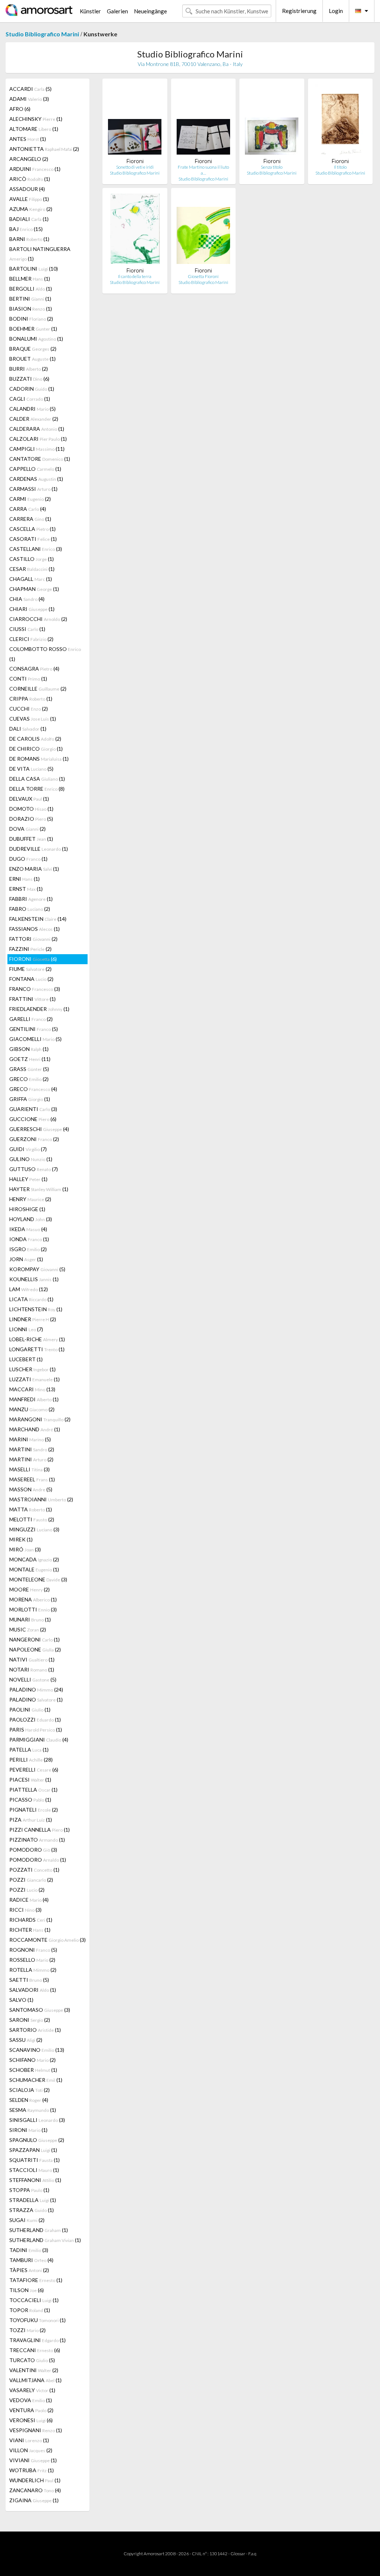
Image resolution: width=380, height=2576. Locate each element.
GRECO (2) (29, 1079)
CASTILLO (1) (32, 559)
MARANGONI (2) (40, 1419)
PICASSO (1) (30, 1800)
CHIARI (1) (32, 609)
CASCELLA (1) (32, 529)
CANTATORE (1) (40, 459)
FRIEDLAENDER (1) (39, 1009)
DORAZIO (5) (31, 819)
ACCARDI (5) (30, 89)
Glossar (238, 2554)
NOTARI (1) (32, 1669)
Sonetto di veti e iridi (135, 167)
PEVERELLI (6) (34, 1770)
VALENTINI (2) (34, 2370)
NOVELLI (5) (33, 1679)
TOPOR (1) (30, 2310)
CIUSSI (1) (27, 629)
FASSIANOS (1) (35, 929)
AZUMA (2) (31, 209)
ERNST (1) (26, 889)
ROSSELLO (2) (32, 1960)
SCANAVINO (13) (37, 2050)
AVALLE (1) (29, 199)
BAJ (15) (26, 229)
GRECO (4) (33, 1089)
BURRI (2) (29, 369)
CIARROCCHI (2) (38, 619)
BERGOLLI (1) (31, 289)
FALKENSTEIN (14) (38, 919)
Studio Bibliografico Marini (42, 34)
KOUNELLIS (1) (34, 1279)
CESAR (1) (32, 569)
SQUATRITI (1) (35, 2160)
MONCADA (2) (34, 1559)
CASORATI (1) (33, 539)
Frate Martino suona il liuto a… (203, 170)
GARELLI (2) (31, 1019)
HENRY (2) (30, 1199)
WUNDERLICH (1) (35, 2480)
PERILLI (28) (31, 1760)
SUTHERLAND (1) (39, 2230)
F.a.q (252, 2554)
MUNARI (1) (30, 1619)
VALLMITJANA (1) (35, 2380)
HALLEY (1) (28, 1179)
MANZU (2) (32, 1409)
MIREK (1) (21, 1539)
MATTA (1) (31, 1509)
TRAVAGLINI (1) (37, 2340)
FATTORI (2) (33, 939)
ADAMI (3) (29, 99)
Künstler (90, 11)
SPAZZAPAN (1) (33, 2150)
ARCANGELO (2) (29, 159)
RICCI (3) (25, 1910)
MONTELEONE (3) (38, 1579)
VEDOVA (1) (31, 2400)
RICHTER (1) (30, 1930)
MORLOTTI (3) (33, 1609)
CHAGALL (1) (31, 579)
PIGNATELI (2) (34, 1810)
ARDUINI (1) (35, 169)
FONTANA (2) (31, 979)
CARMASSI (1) (33, 489)
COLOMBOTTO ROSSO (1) (45, 654)
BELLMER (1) (30, 279)
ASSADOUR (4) (27, 189)
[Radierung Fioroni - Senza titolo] (272, 121)
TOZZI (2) (27, 2330)
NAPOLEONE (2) (35, 1649)
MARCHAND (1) (35, 1429)
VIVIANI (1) (33, 2460)
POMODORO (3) (33, 1850)
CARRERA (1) (30, 519)
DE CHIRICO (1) (36, 749)
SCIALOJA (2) (30, 2090)
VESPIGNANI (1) (36, 2430)
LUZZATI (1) (35, 1379)
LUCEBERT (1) (26, 1359)
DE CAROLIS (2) (35, 739)
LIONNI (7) (26, 1329)
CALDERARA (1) (37, 429)
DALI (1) (28, 729)
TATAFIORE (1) (36, 2280)
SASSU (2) (26, 2040)
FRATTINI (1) (32, 999)
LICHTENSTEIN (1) (36, 1309)
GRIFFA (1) (30, 1099)
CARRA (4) (28, 509)
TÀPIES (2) (29, 2270)
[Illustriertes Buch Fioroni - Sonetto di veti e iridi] (135, 121)
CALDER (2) (34, 419)
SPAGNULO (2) (37, 2140)
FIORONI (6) (33, 959)
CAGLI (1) (30, 399)
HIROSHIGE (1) (27, 1209)
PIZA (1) (31, 1820)
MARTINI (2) (32, 1449)
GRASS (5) (29, 1069)
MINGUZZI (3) (34, 1529)
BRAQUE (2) (33, 349)
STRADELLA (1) (33, 2200)
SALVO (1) (21, 2000)
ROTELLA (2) (33, 1970)
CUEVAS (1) (33, 719)
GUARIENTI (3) (33, 1109)
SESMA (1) (33, 2110)
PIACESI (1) (30, 1780)
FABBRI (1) (31, 899)
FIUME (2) (30, 969)
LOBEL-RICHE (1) (37, 1339)
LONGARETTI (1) (37, 1349)
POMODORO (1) (38, 1860)
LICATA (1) (31, 1299)
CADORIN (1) (32, 389)
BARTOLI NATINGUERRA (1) (40, 254)
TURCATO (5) (32, 2360)
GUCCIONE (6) (33, 1119)
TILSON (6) (27, 2290)
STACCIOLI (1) (34, 2170)
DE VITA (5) (31, 769)
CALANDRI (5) (32, 409)
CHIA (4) (27, 599)
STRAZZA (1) (32, 2210)
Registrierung (299, 11)
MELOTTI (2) (32, 1519)
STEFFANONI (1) (35, 2180)
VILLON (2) (31, 2450)
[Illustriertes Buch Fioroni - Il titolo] (340, 121)
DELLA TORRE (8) (37, 789)
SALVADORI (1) (33, 1990)
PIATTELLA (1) (33, 1790)
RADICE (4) (29, 1900)
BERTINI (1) (30, 299)
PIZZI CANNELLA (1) (40, 1830)
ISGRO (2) (28, 1249)
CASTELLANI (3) (36, 549)
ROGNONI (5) (33, 1950)
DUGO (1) (28, 859)
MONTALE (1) (34, 1569)
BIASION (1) (31, 309)
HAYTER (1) (39, 1189)
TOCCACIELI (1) (34, 2300)
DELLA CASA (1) (37, 779)
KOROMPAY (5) (37, 1269)
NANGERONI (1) (35, 1639)
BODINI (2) (31, 319)
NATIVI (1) (32, 1659)
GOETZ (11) (30, 1059)
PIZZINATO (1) (37, 1840)
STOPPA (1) (29, 2190)
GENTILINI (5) (34, 1029)
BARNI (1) (29, 239)
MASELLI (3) (30, 1469)
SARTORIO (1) (35, 2030)
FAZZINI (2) (30, 949)
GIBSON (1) (29, 1049)
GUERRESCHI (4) (39, 1129)
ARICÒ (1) (30, 179)
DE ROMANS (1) (39, 759)
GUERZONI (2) (34, 1139)
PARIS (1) (36, 1730)
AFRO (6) (20, 109)
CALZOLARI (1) (38, 439)
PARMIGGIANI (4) (39, 1740)
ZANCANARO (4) (35, 2490)
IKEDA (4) (28, 1229)
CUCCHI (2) (29, 709)
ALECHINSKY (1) (36, 119)
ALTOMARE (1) (34, 129)
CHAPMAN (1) (34, 589)
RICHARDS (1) (31, 1920)
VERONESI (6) (31, 2420)
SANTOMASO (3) (40, 2010)
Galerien (117, 11)
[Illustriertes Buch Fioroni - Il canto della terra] (135, 230)
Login (336, 11)
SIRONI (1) (28, 2130)
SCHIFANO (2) (32, 2060)
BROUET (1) (32, 359)
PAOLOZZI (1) (35, 1719)
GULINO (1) (31, 1159)
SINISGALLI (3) (37, 2120)
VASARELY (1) (32, 2390)
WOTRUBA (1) (32, 2470)
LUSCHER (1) (32, 1369)
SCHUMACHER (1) (36, 2080)
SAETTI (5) (29, 1980)
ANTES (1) (28, 139)
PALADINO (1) (36, 1699)
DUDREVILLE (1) (39, 849)
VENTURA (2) (31, 2410)
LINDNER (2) (33, 1319)
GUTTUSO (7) (34, 1169)
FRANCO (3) (35, 989)
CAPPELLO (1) (35, 469)
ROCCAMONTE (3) (47, 1940)
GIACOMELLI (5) (35, 1039)
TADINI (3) (29, 2250)
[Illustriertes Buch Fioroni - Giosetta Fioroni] (203, 230)
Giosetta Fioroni (203, 276)
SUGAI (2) (27, 2220)
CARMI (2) (30, 499)
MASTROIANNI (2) (41, 1499)
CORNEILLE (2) (38, 689)
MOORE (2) (30, 1589)
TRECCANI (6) (35, 2350)
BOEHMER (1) (33, 329)
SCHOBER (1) (33, 2070)
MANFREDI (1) (34, 1399)
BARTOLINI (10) (34, 269)
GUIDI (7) (28, 1149)
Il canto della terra (135, 276)
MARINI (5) (30, 1439)
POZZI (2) (31, 1880)
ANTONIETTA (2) (44, 149)
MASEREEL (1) (32, 1479)
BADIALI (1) (29, 219)
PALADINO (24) (36, 1689)
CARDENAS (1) (36, 479)
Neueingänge (150, 11)
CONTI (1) (28, 679)
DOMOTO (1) (31, 809)
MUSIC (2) (28, 1629)
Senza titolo (272, 167)
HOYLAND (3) (31, 1219)
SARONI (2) (30, 2020)
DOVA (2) (27, 829)
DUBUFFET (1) (31, 839)
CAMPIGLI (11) (37, 449)
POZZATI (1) (34, 1870)
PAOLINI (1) (30, 1709)
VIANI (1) (29, 2440)
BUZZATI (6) (29, 379)
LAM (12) (29, 1289)
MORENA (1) (33, 1599)
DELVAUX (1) (29, 799)
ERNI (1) (24, 879)
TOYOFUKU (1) (37, 2320)
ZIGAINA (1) (34, 2500)
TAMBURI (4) (31, 2260)
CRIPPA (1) (31, 699)
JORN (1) (26, 1259)
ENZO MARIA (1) (34, 869)
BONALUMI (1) (36, 339)
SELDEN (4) (29, 2100)
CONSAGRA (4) (34, 669)
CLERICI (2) (31, 639)
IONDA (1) (29, 1239)
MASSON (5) (31, 1489)
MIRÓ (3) (25, 1549)
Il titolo (340, 167)
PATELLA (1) (29, 1750)
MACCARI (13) (32, 1389)
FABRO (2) (30, 909)
